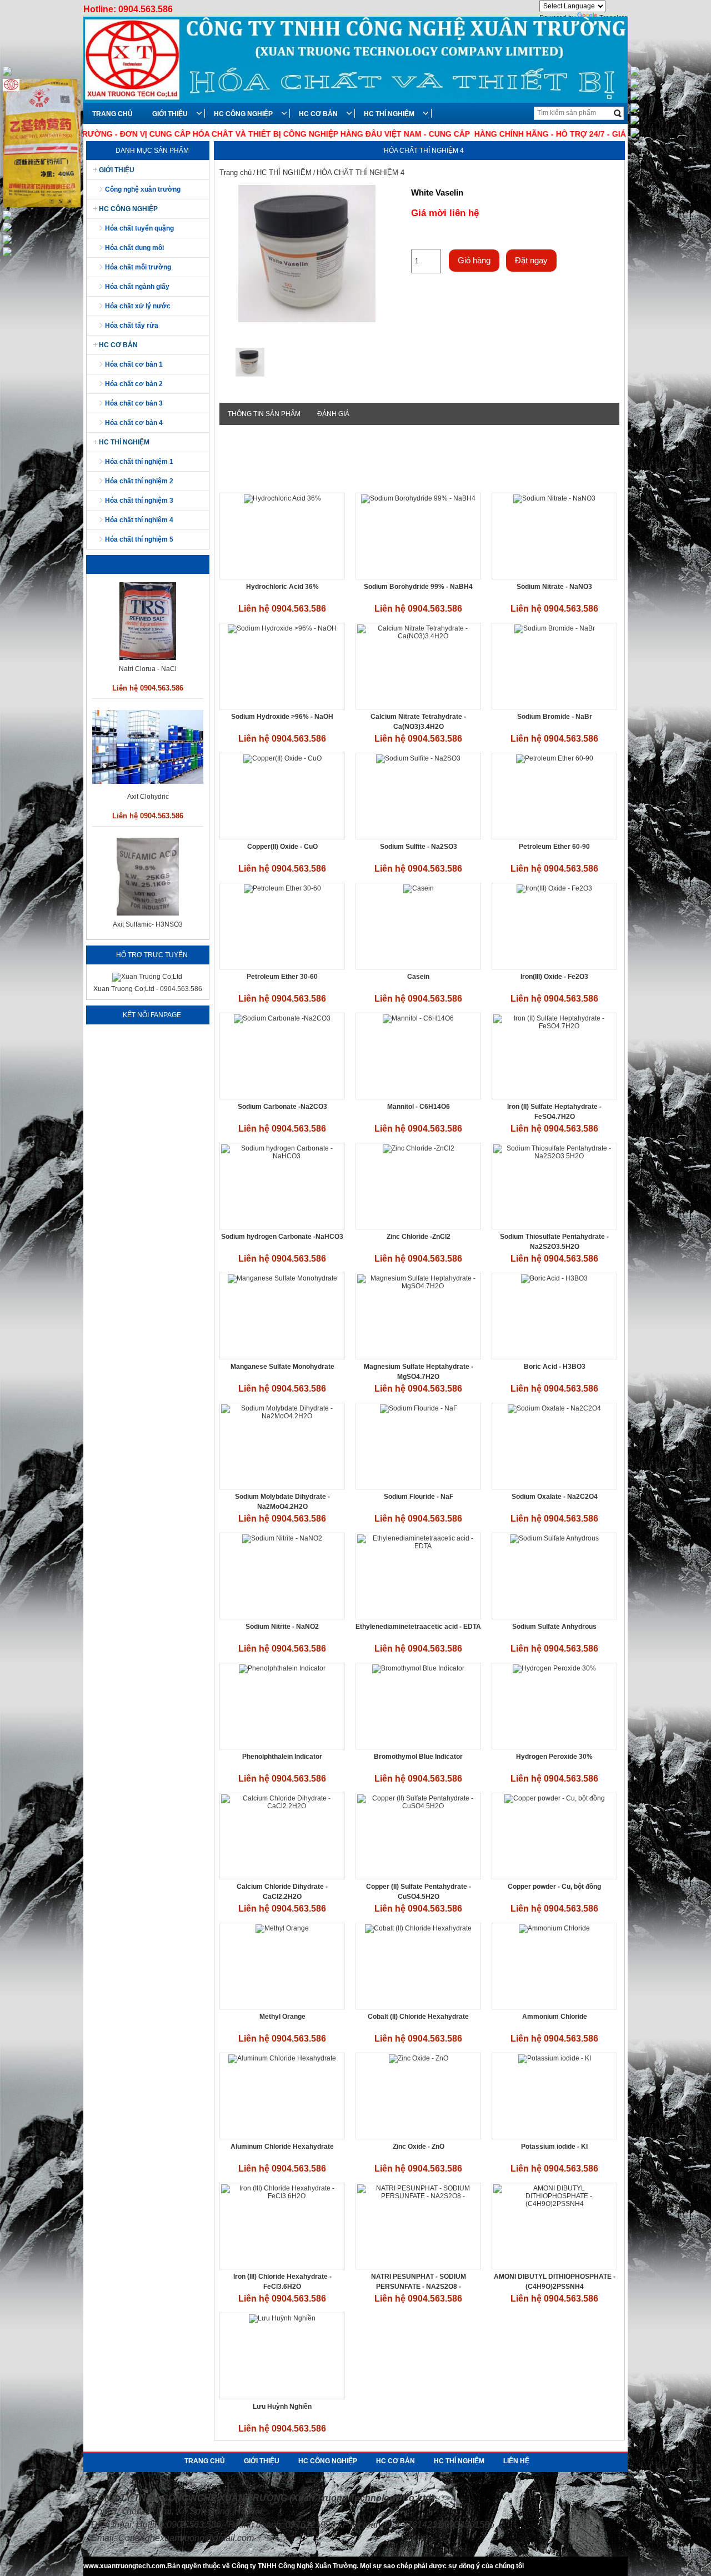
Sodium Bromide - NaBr (555, 717)
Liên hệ (516, 2461)
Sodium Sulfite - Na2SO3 (419, 847)
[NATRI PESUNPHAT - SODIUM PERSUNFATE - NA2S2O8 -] (418, 2196)
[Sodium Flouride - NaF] (419, 1408)
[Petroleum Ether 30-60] (282, 888)
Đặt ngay (531, 260)
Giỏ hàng (474, 260)
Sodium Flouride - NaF (419, 1497)
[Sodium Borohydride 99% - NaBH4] (418, 498)
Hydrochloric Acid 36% (282, 587)
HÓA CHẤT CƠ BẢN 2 (134, 384)
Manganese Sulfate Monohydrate (282, 1367)
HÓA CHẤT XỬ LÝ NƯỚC (138, 306)
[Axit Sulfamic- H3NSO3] (148, 786)
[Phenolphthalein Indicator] (282, 1668)
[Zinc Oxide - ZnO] (419, 2058)
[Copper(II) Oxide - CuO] (282, 758)
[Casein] (419, 888)
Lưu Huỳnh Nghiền (282, 2407)
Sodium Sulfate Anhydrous (554, 1627)
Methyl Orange (282, 2017)
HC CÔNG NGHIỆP (243, 114)
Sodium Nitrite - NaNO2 (282, 1627)
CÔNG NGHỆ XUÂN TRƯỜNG (143, 189)
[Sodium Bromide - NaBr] (555, 628)
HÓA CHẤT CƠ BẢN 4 (134, 423)
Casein (418, 977)
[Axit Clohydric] (148, 654)
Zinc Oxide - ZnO (419, 2147)
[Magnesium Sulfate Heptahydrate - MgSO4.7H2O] (418, 1286)
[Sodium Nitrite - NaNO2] (282, 1538)
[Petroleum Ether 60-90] (555, 758)
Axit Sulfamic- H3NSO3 (148, 797)
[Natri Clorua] (147, 913)
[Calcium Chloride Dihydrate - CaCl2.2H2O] (282, 1806)
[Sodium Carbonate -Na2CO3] (282, 1018)
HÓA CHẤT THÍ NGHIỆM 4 (139, 520)
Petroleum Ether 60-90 (554, 847)
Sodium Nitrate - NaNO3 (554, 587)
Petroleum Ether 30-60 (282, 977)
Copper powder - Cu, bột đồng (554, 1887)
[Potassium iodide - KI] (555, 2058)
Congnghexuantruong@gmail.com (186, 2538)
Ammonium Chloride (555, 2017)
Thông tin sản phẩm (264, 414)
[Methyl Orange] (282, 1928)
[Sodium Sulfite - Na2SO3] (418, 758)
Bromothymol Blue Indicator (418, 1757)
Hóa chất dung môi (134, 248)
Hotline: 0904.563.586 (128, 9)
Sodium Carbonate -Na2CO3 (282, 1107)
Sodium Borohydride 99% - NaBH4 (418, 587)
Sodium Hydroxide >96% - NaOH (282, 717)
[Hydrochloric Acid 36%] (282, 498)
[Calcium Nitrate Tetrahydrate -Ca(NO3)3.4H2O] (418, 636)
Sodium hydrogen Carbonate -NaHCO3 (282, 1237)
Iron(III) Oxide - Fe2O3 (554, 977)
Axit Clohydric (148, 669)
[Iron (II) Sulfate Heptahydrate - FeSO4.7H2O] (554, 1026)
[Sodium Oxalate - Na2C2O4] (554, 1408)
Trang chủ (236, 172)
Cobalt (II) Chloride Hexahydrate (418, 2017)
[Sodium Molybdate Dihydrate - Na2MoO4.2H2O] (282, 1416)
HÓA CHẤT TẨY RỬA (132, 326)
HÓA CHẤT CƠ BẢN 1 (134, 364)
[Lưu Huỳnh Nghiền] (282, 2318)
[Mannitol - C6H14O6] (418, 1018)
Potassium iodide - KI (554, 2147)
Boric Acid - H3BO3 (555, 1367)
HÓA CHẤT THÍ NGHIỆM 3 (139, 501)
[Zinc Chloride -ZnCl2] (419, 1148)
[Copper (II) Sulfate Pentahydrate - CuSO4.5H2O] (418, 1806)
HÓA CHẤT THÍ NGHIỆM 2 (139, 481)
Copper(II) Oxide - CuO (282, 847)
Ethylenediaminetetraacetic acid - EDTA (418, 1627)
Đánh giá (333, 414)
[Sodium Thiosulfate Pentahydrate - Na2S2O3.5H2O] (554, 1156)
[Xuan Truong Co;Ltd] (147, 977)
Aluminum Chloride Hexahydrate (282, 2147)
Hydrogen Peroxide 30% (554, 1757)
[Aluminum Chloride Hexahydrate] (282, 2058)
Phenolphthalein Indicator (282, 1757)
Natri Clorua (148, 924)
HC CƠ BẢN (318, 114)
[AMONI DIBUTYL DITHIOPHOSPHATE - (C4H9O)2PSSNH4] (554, 2204)
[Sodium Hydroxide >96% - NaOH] (282, 628)
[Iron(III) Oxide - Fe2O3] (554, 888)
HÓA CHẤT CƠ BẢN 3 (134, 403)
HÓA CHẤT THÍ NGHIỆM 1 (139, 462)
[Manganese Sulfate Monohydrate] (282, 1278)
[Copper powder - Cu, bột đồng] (555, 1798)
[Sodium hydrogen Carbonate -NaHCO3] (282, 1156)
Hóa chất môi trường (138, 267)
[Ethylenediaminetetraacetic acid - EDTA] (418, 1546)
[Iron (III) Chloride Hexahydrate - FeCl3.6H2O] (282, 2196)
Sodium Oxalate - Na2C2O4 (555, 1497)
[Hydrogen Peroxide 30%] (554, 1668)
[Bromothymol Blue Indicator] (418, 1668)
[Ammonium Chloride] (554, 1928)
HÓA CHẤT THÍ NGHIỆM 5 (139, 539)
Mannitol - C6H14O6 (419, 1107)
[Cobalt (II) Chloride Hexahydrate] (418, 1928)
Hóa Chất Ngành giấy (137, 287)
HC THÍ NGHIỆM (389, 114)
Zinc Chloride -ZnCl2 (419, 1237)
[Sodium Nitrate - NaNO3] (554, 498)
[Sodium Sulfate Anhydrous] (554, 1538)
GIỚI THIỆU (170, 114)
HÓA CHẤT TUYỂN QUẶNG (139, 228)
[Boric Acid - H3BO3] (554, 1278)
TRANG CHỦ (112, 114)
